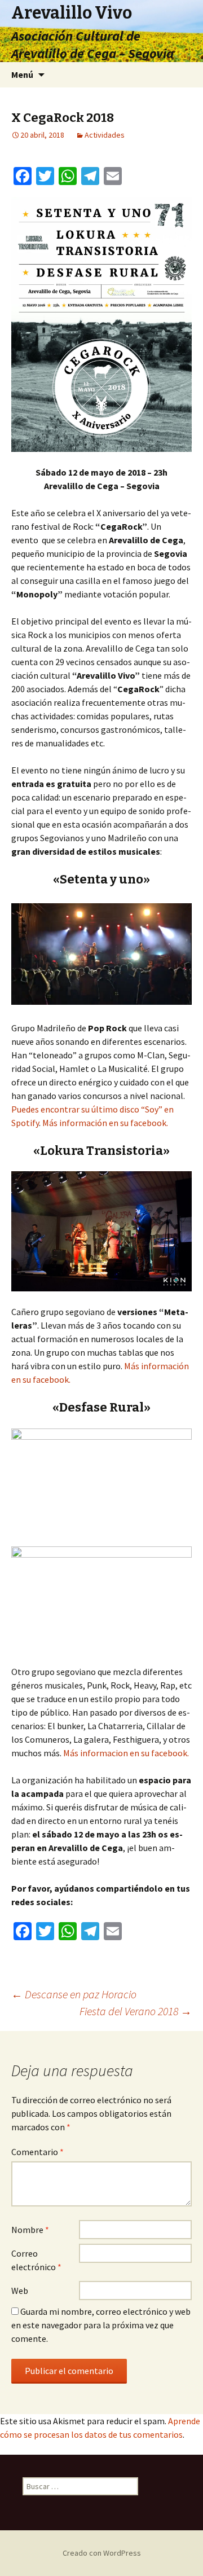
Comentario (37, 2152)
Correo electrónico (36, 2260)
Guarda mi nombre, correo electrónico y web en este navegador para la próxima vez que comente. (101, 2325)
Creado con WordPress (102, 2553)
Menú (22, 74)
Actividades (105, 135)
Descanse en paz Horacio (74, 1994)
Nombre (30, 2230)
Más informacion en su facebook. (126, 1753)
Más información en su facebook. (105, 1123)
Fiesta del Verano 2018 (136, 2011)
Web (20, 2291)
